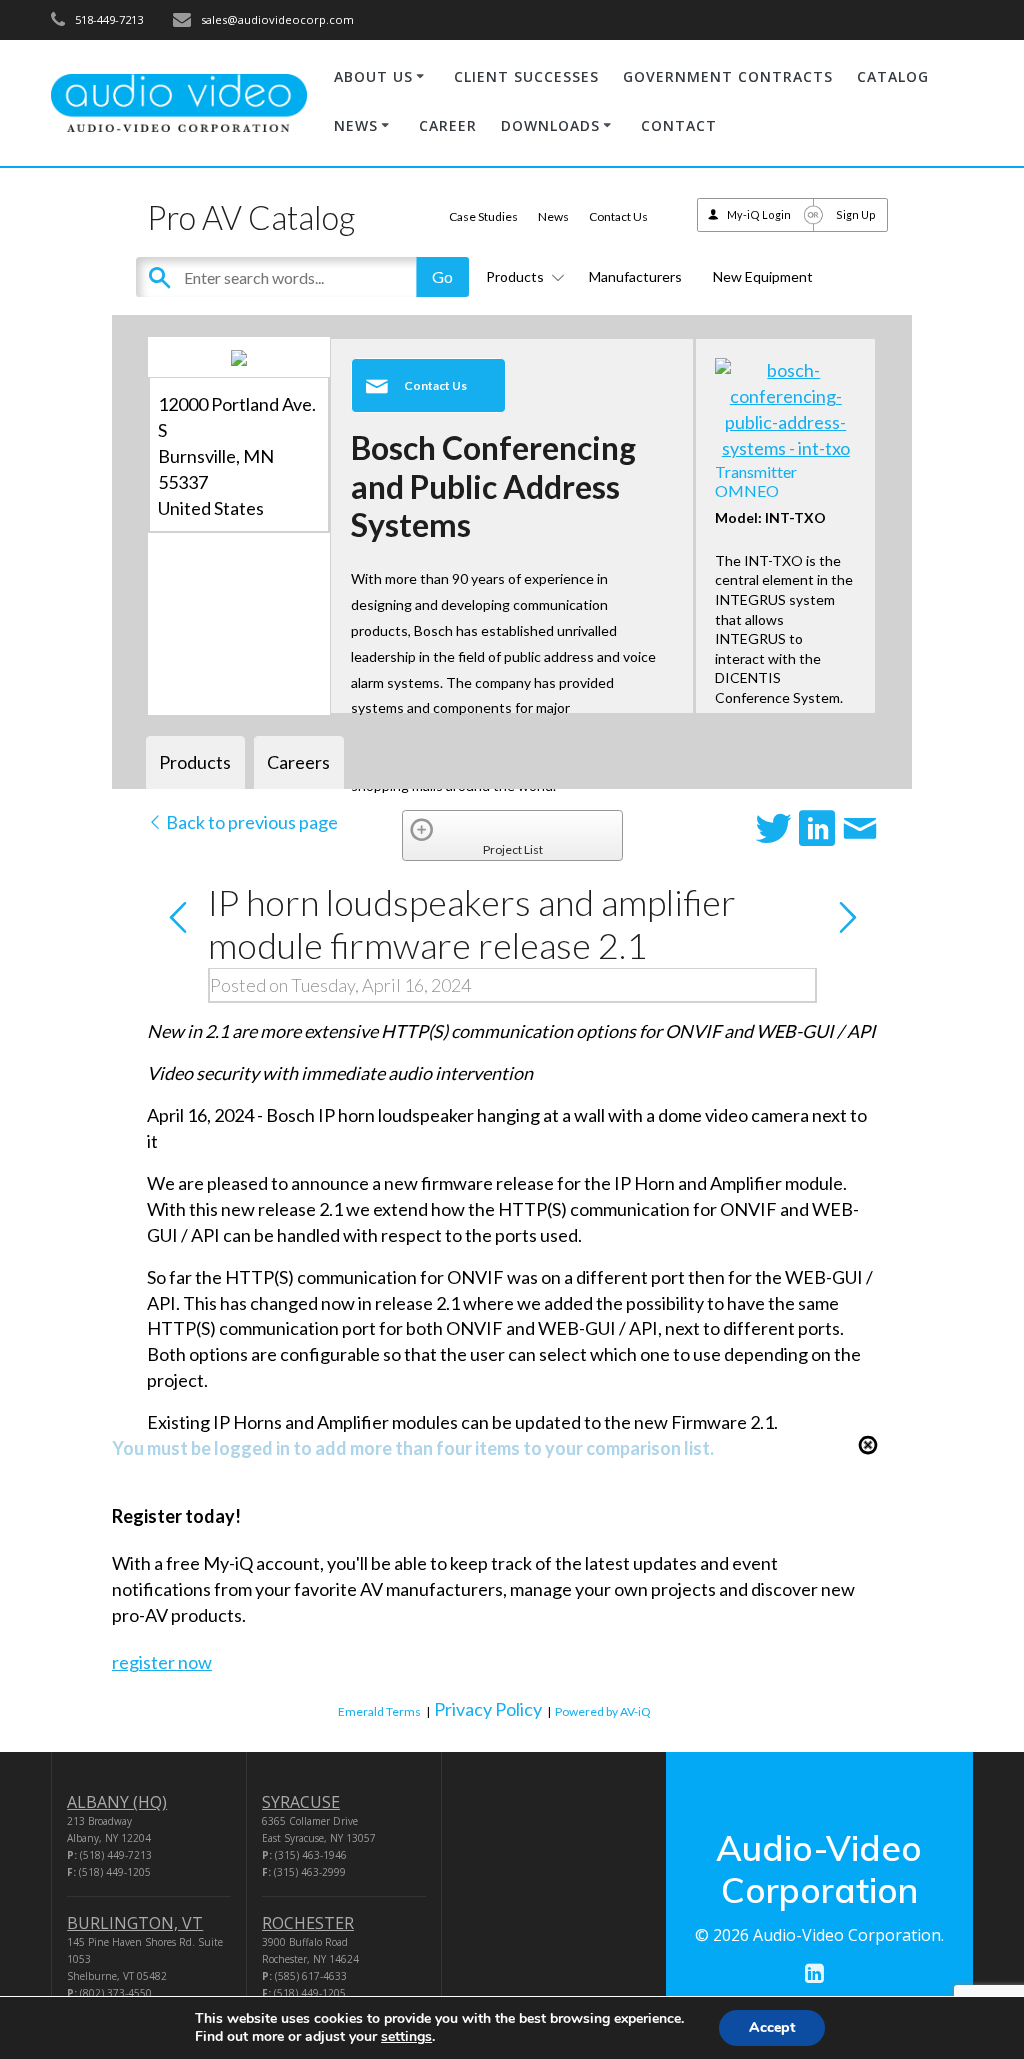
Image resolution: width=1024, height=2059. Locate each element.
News (553, 216)
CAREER (448, 125)
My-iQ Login (759, 214)
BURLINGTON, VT (135, 1923)
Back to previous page (250, 822)
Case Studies (483, 216)
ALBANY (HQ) (117, 1802)
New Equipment (763, 276)
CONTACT (679, 125)
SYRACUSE (301, 1802)
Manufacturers (635, 276)
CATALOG (893, 76)
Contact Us (618, 216)
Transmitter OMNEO (756, 481)
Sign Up (856, 214)
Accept (772, 2027)
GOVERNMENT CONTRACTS (728, 76)
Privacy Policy (488, 1709)
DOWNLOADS (550, 125)
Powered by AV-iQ (603, 1711)
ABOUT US (373, 76)
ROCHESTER (308, 1923)
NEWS (356, 125)
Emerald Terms (379, 1711)
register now (162, 1662)
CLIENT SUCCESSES (526, 76)
